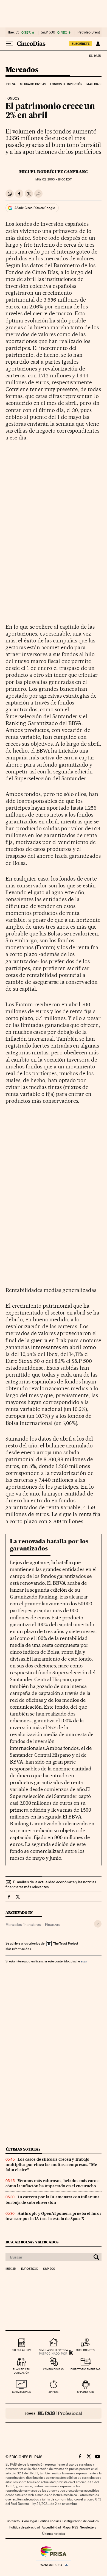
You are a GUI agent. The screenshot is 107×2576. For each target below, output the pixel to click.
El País (95, 55)
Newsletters (88, 2527)
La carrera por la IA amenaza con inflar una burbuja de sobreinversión (53, 2200)
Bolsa (11, 84)
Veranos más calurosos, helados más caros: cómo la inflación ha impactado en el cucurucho (53, 2183)
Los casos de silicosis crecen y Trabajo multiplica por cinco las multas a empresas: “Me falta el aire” (51, 2165)
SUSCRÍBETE (81, 44)
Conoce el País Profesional (54, 2413)
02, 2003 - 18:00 (53, 179)
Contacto (13, 2521)
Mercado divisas (33, 84)
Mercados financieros (23, 1925)
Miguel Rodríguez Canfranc (54, 172)
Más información (17, 1949)
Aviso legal (29, 2521)
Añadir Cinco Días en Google (35, 208)
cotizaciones (22, 2392)
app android (85, 2392)
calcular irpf (22, 2350)
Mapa (67, 2527)
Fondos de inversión (66, 84)
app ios (54, 2392)
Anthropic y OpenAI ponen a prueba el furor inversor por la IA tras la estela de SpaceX (54, 2216)
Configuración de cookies (81, 2521)
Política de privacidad (25, 2527)
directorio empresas (85, 2369)
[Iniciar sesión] (98, 44)
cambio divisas (53, 2369)
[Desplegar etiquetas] (98, 1924)
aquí (84, 1961)
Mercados (22, 70)
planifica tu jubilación (22, 2371)
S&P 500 (48, 32)
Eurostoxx (29, 2269)
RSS (75, 2527)
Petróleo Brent (89, 32)
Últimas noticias (23, 2149)
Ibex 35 (14, 32)
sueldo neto (85, 2350)
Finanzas (52, 1925)
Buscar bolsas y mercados (32, 2242)
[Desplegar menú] (9, 44)
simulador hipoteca (53, 2350)
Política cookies (50, 2521)
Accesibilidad (51, 2527)
